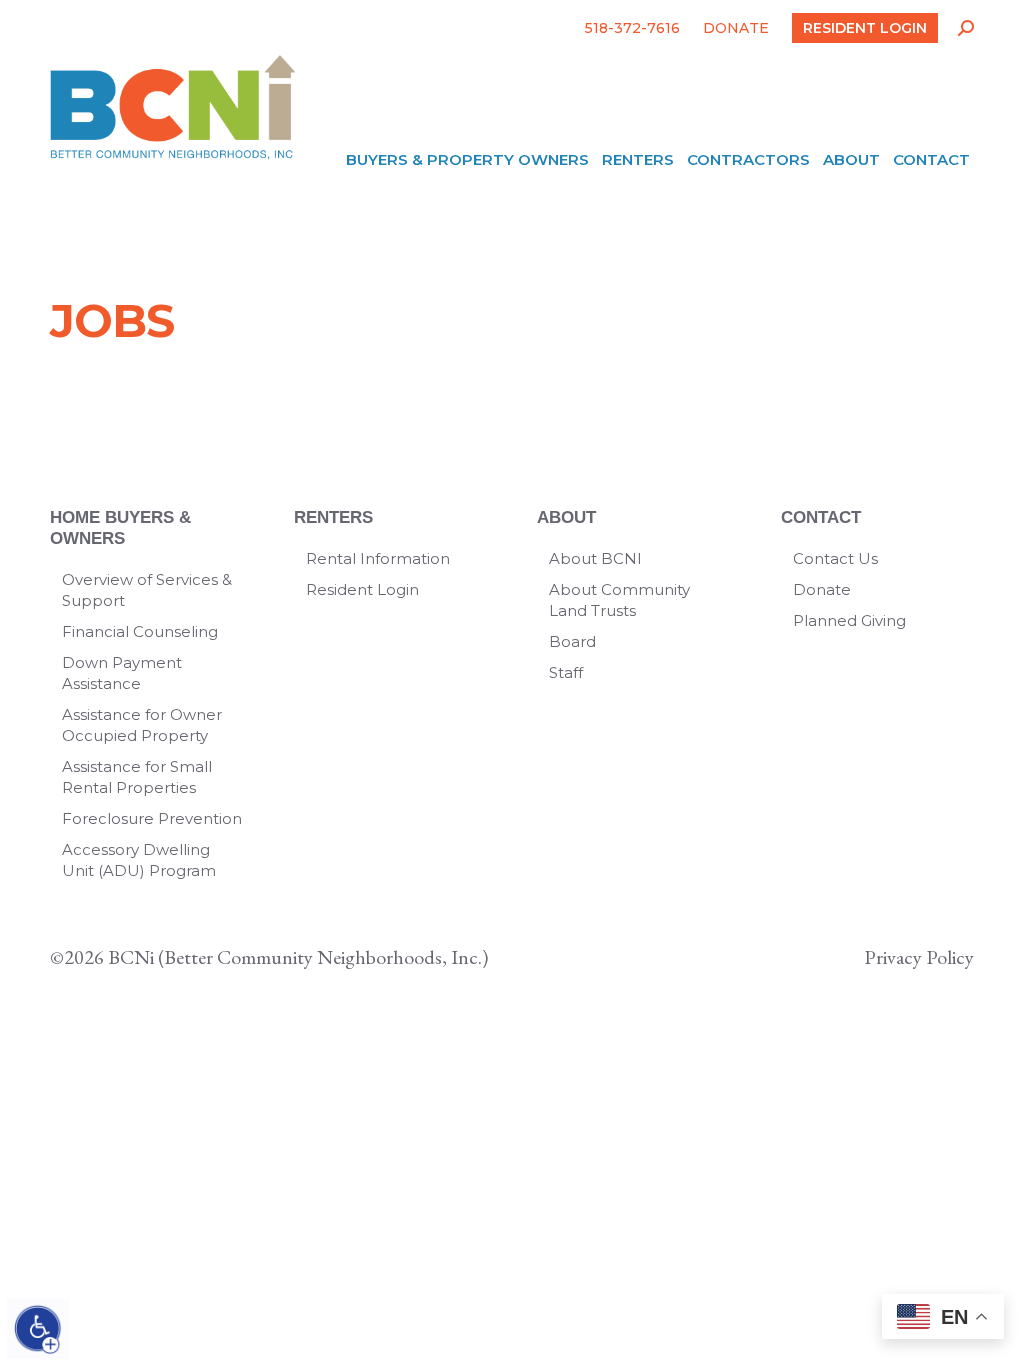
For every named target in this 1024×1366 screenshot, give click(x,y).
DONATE (736, 28)
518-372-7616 (632, 28)
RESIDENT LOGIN (865, 28)
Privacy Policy (919, 957)
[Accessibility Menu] (38, 1329)
